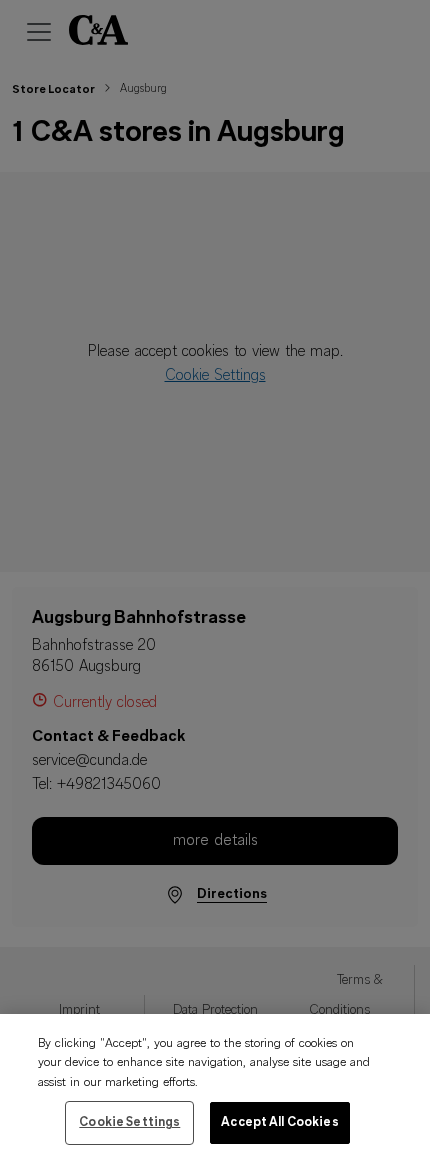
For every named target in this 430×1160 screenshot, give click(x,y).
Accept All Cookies (279, 1122)
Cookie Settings (129, 1122)
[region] (215, 1087)
